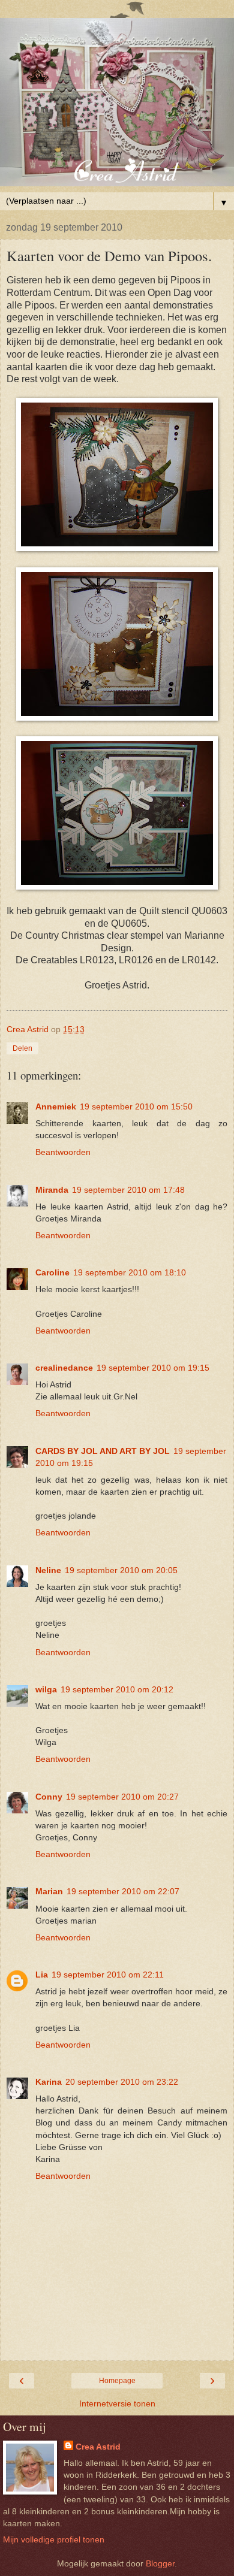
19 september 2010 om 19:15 (153, 1368)
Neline (48, 1570)
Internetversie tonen (117, 2403)
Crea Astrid (98, 2447)
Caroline (52, 1272)
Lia (42, 1975)
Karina (49, 2082)
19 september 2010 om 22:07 (123, 1891)
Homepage (117, 2381)
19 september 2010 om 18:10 (130, 1272)
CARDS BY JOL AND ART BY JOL (103, 1451)
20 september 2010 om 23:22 (122, 2082)
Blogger (160, 2563)
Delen (22, 1048)
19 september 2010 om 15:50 (136, 1106)
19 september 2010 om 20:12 (117, 1689)
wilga (46, 1689)
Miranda (52, 1190)
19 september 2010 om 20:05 (121, 1570)
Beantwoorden (63, 1152)
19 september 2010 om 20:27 (122, 1797)
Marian (49, 1891)
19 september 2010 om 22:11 (108, 1975)
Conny (49, 1797)
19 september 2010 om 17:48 (128, 1190)
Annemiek (56, 1106)
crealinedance (64, 1368)
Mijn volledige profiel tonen (54, 2539)
